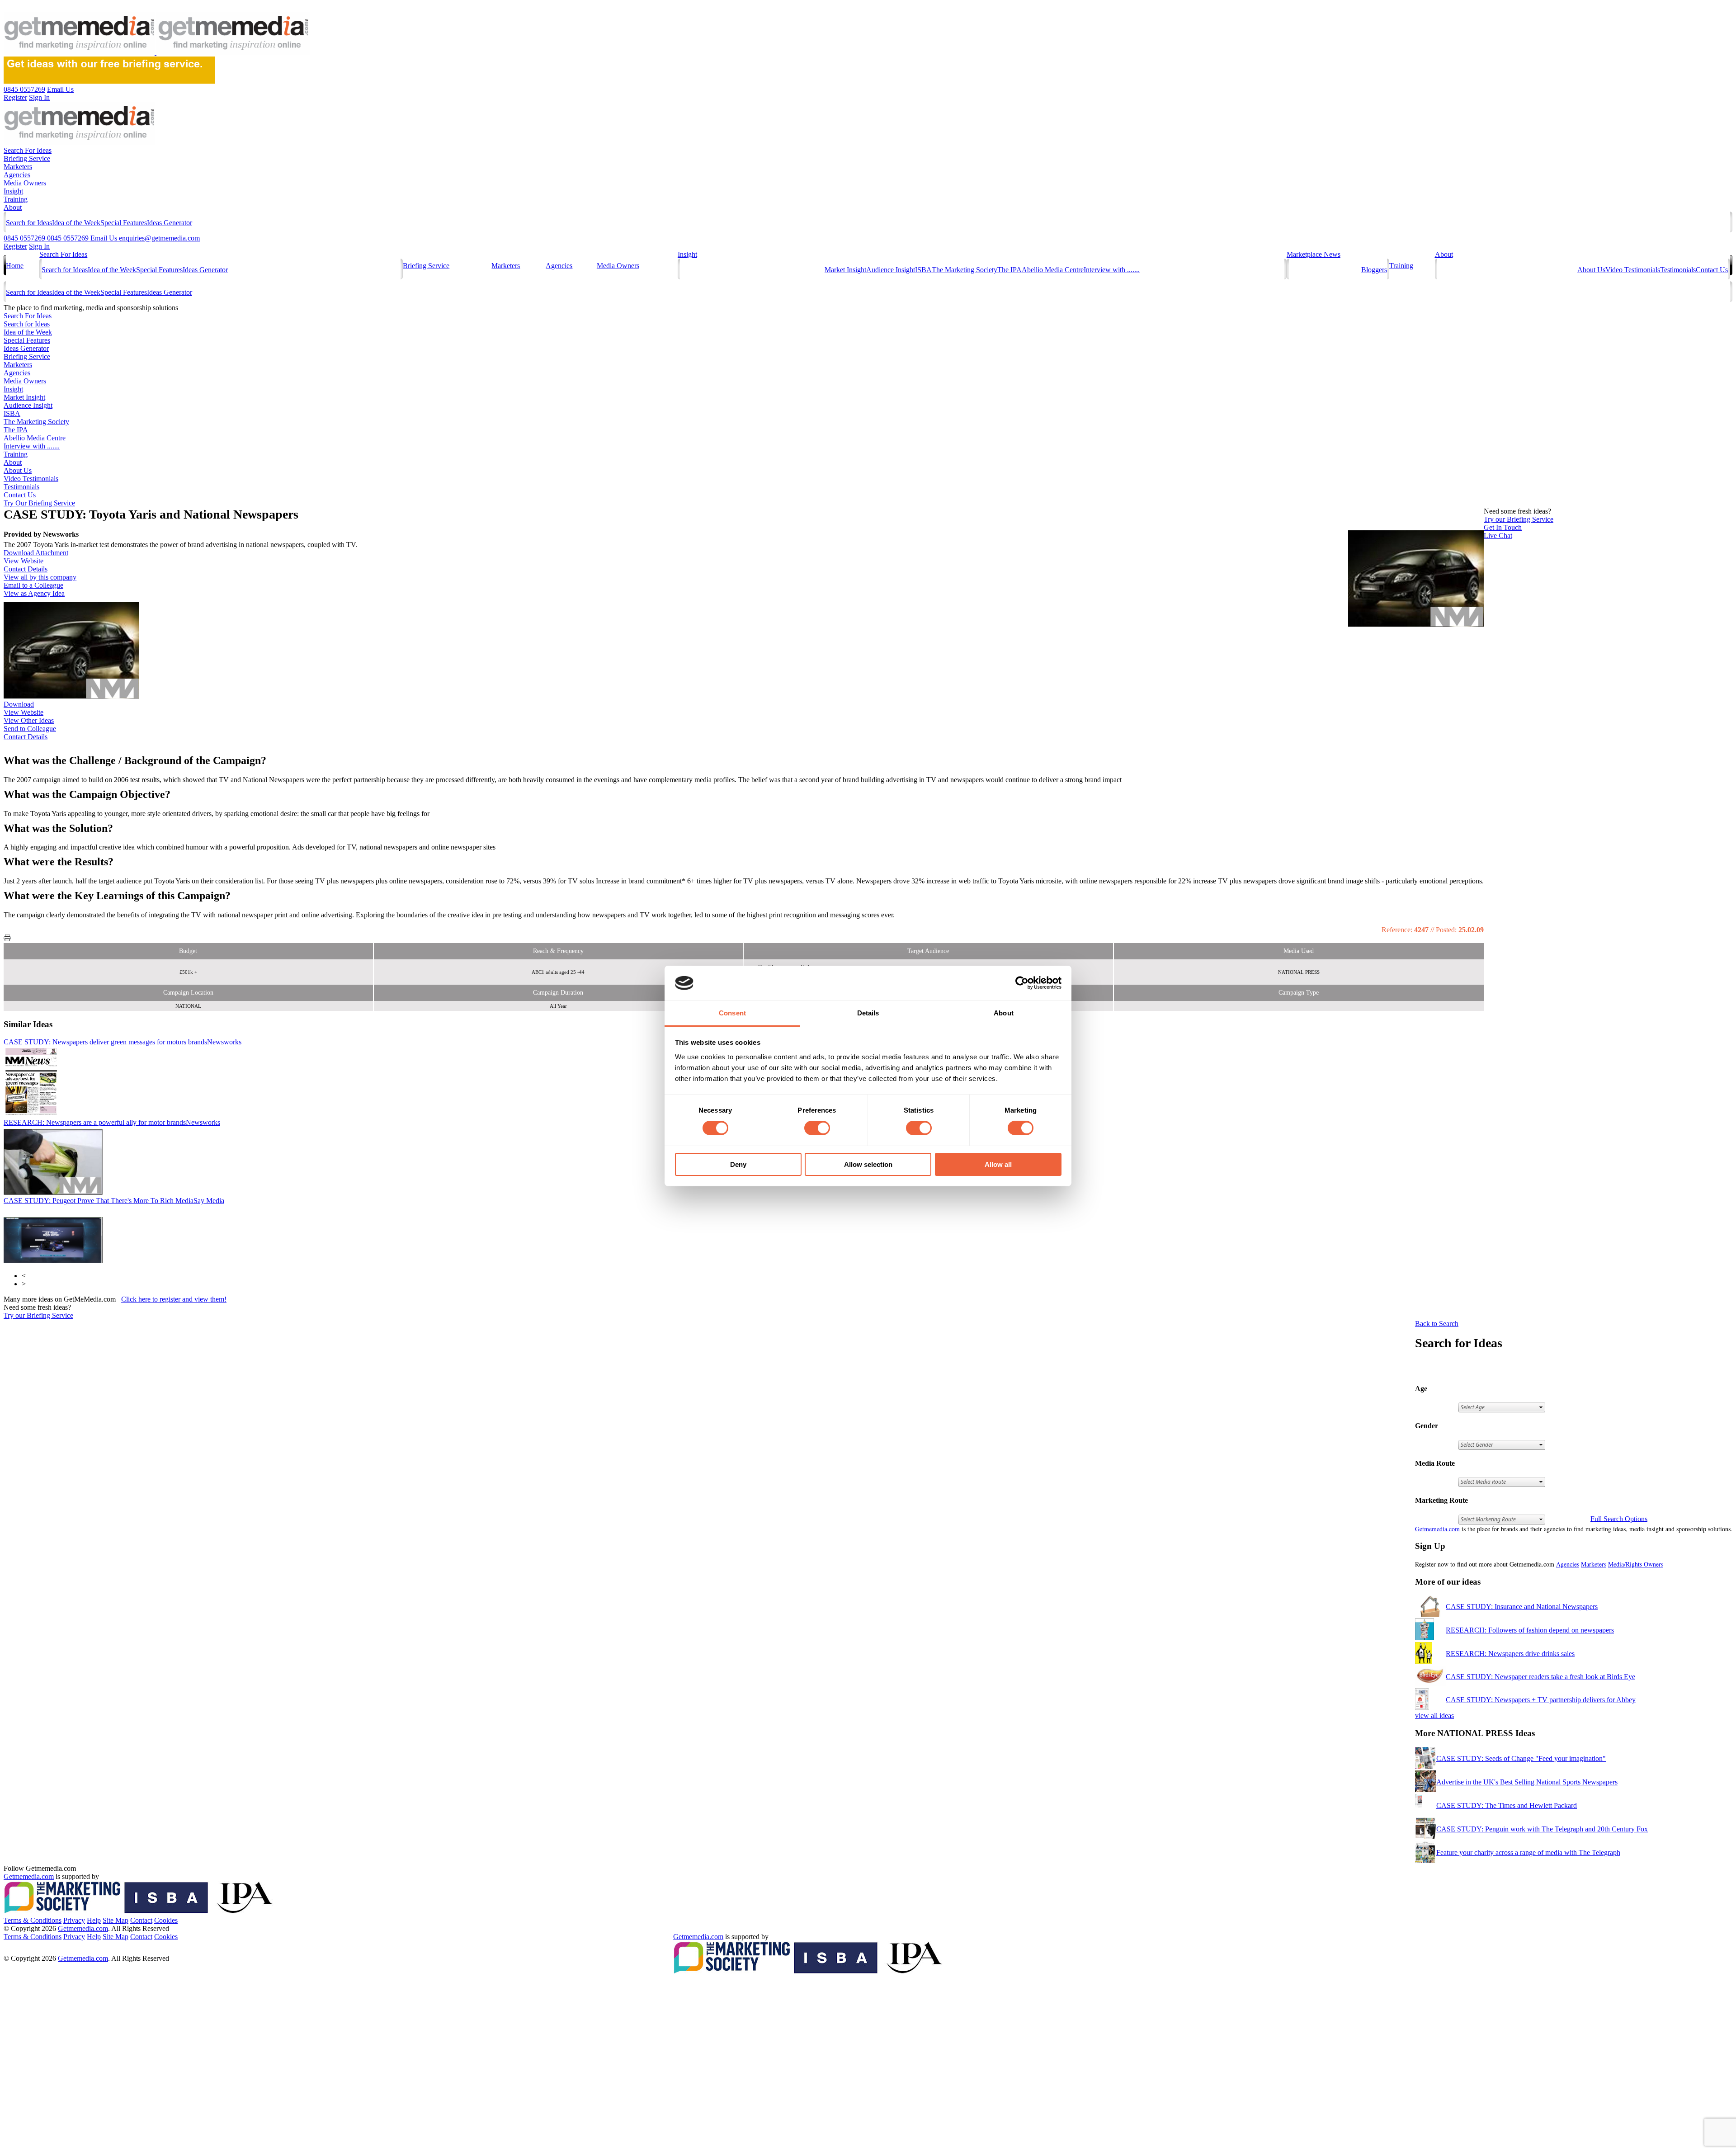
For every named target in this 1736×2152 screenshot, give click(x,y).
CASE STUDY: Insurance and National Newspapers (1522, 1607)
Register (15, 246)
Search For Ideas (28, 150)
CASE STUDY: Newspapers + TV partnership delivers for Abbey (1541, 1700)
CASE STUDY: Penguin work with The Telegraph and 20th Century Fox (1542, 1829)
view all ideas (1434, 1715)
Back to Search (1437, 1324)
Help (94, 1920)
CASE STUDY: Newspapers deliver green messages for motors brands (123, 1042)
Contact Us (1712, 270)
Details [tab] (868, 1013)
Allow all (998, 1164)
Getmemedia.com (1437, 1529)
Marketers (18, 167)
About (13, 207)
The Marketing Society (965, 270)
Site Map (116, 1920)
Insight (13, 191)
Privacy (74, 1920)
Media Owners (25, 183)
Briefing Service (27, 158)
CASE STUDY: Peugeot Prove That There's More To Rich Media (114, 1201)
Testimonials (1678, 270)
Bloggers (1374, 270)
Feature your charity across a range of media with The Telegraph (1528, 1852)
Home (15, 266)
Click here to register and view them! (174, 1299)
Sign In (39, 246)
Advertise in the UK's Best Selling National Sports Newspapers (1527, 1782)
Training (16, 199)
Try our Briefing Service (38, 1315)
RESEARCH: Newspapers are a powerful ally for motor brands (112, 1122)
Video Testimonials (1633, 270)
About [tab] (1004, 1013)
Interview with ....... (1112, 270)
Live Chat (1498, 536)
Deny (738, 1164)
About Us (1591, 270)
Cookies (166, 1920)
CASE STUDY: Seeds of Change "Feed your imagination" (1521, 1758)
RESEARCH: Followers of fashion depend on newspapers (1530, 1630)
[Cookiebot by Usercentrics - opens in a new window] (1022, 983)
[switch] (817, 1128)
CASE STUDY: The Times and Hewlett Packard (1507, 1805)
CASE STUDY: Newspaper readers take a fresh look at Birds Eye (1540, 1677)
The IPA (1010, 270)
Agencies (17, 175)
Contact (141, 1920)
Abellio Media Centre (1053, 270)
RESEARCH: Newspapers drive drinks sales (1510, 1654)
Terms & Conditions (33, 1920)
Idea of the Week (76, 223)
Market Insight (845, 270)
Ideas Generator (170, 223)
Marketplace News (1314, 254)
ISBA (923, 270)
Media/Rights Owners (1636, 1564)
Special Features (124, 223)
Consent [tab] (732, 1013)
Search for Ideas (29, 223)
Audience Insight (891, 270)
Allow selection (868, 1164)
